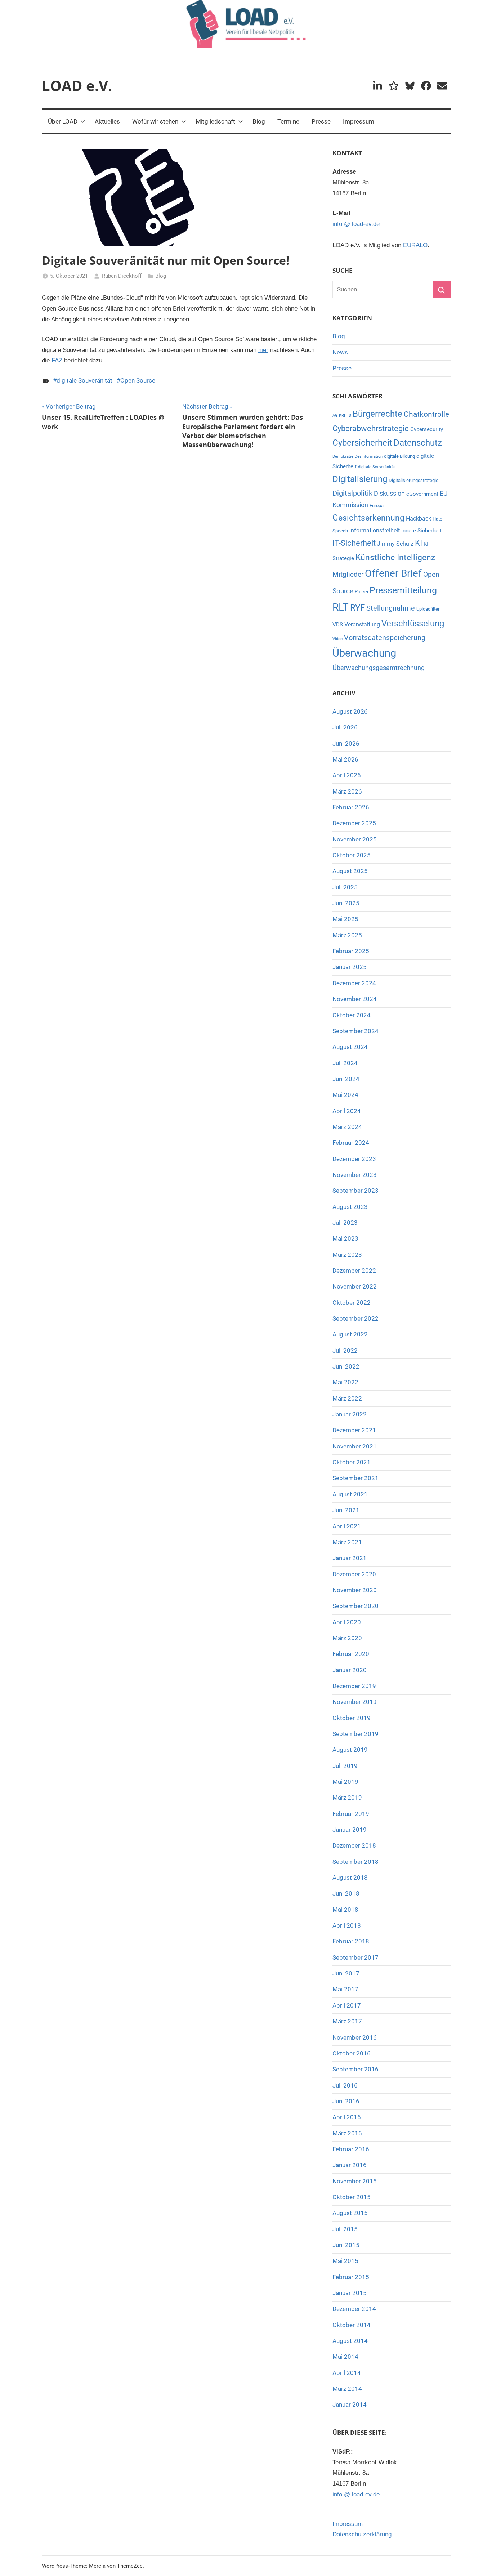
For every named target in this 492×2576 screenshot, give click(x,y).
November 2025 (355, 839)
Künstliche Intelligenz (395, 557)
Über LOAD (63, 121)
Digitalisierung (360, 479)
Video (337, 639)
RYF (357, 608)
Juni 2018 (346, 1893)
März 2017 (347, 2021)
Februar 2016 (351, 2149)
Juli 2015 (345, 2229)
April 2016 (347, 2117)
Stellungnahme (391, 608)
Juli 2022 (345, 1350)
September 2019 (355, 1734)
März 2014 (347, 2389)
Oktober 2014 (352, 2325)
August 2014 (350, 2341)
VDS (338, 625)
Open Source (138, 380)
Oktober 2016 (352, 2053)
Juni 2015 (346, 2245)
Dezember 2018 (354, 1845)
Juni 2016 (346, 2101)
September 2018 (355, 1862)
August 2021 (350, 1494)
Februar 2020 (351, 1654)
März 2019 (347, 1798)
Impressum (359, 121)
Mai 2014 (345, 2357)
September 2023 (355, 1191)
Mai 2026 (345, 759)
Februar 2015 (351, 2277)
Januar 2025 (350, 967)
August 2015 (350, 2213)
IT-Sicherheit (354, 543)
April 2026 (347, 775)
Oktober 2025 (352, 855)
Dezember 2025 (354, 823)
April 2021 (347, 1526)
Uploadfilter (428, 609)
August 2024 (350, 1047)
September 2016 (355, 2069)
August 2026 (350, 711)
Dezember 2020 (354, 1574)
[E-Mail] (442, 86)
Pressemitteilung (403, 590)
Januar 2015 (350, 2293)
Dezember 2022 (354, 1271)
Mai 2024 (345, 1095)
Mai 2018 (345, 1910)
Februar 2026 (351, 807)
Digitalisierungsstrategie (413, 480)
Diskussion (389, 494)
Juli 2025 (345, 887)
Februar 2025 (351, 951)
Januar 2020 (350, 1670)
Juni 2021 (346, 1510)
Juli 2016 (345, 2085)
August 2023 (350, 1207)
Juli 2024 (345, 1063)
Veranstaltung (362, 624)
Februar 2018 (351, 1941)
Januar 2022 (350, 1414)
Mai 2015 (345, 2261)
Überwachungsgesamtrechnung (379, 668)
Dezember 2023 (354, 1159)
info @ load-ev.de (356, 224)
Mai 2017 (345, 1989)
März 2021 (347, 1542)
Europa (377, 506)
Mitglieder (348, 574)
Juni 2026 (346, 744)
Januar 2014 (350, 2405)
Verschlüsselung (413, 623)
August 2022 (350, 1334)
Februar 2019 (351, 1814)
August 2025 (350, 871)
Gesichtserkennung (368, 518)
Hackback (419, 519)
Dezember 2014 (354, 2309)
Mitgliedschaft (215, 121)
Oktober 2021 (352, 1462)
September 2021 (355, 1478)
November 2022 (355, 1286)
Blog (259, 121)
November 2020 (355, 1590)
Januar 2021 (350, 1558)
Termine (288, 121)
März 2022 (347, 1398)
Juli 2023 (345, 1223)
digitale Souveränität (84, 380)
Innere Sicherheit (421, 531)
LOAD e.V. (77, 86)
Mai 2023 (345, 1238)
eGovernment (422, 494)
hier (263, 350)
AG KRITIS (342, 416)
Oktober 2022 (352, 1303)
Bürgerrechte (377, 414)
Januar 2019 (350, 1830)
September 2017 (355, 1957)
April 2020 (347, 1622)
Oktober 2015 (352, 2197)
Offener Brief (393, 573)
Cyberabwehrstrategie (371, 428)
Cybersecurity (427, 429)
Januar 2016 (350, 2165)
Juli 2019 (345, 1766)
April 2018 (347, 1925)
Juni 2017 (346, 1973)
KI (419, 543)
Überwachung (364, 653)
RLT (341, 607)
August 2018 (350, 1878)
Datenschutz (418, 443)
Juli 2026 (345, 727)
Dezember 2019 (354, 1686)
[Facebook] (426, 86)
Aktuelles (107, 121)
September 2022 (355, 1318)
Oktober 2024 (352, 1015)
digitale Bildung (399, 456)
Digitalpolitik (352, 493)
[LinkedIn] (378, 86)
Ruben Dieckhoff (122, 276)
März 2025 (347, 935)
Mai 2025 (345, 919)
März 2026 (347, 791)
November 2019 (355, 1702)
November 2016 (355, 2037)
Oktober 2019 (352, 1718)
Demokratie (343, 457)
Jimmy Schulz (395, 544)
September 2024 (355, 1031)
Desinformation (369, 457)
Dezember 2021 (354, 1430)
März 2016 (347, 2133)
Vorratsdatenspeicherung (385, 638)
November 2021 (355, 1446)
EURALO (415, 245)
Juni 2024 (346, 1079)
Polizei (361, 592)
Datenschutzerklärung (362, 2534)
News (340, 352)
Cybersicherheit (362, 443)
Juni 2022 (346, 1366)
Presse (321, 121)
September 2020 (355, 1606)
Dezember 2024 (354, 983)
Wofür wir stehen (155, 121)
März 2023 (347, 1255)
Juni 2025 (346, 903)
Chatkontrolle (426, 414)
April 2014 (347, 2373)
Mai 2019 (345, 1782)
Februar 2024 (351, 1143)
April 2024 (347, 1111)
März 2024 (347, 1127)
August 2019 (350, 1750)
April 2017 (347, 2005)
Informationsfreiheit (375, 530)
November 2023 (355, 1175)
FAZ (57, 360)
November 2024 (355, 999)
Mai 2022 (345, 1382)
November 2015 (355, 2181)
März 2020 (347, 1638)
